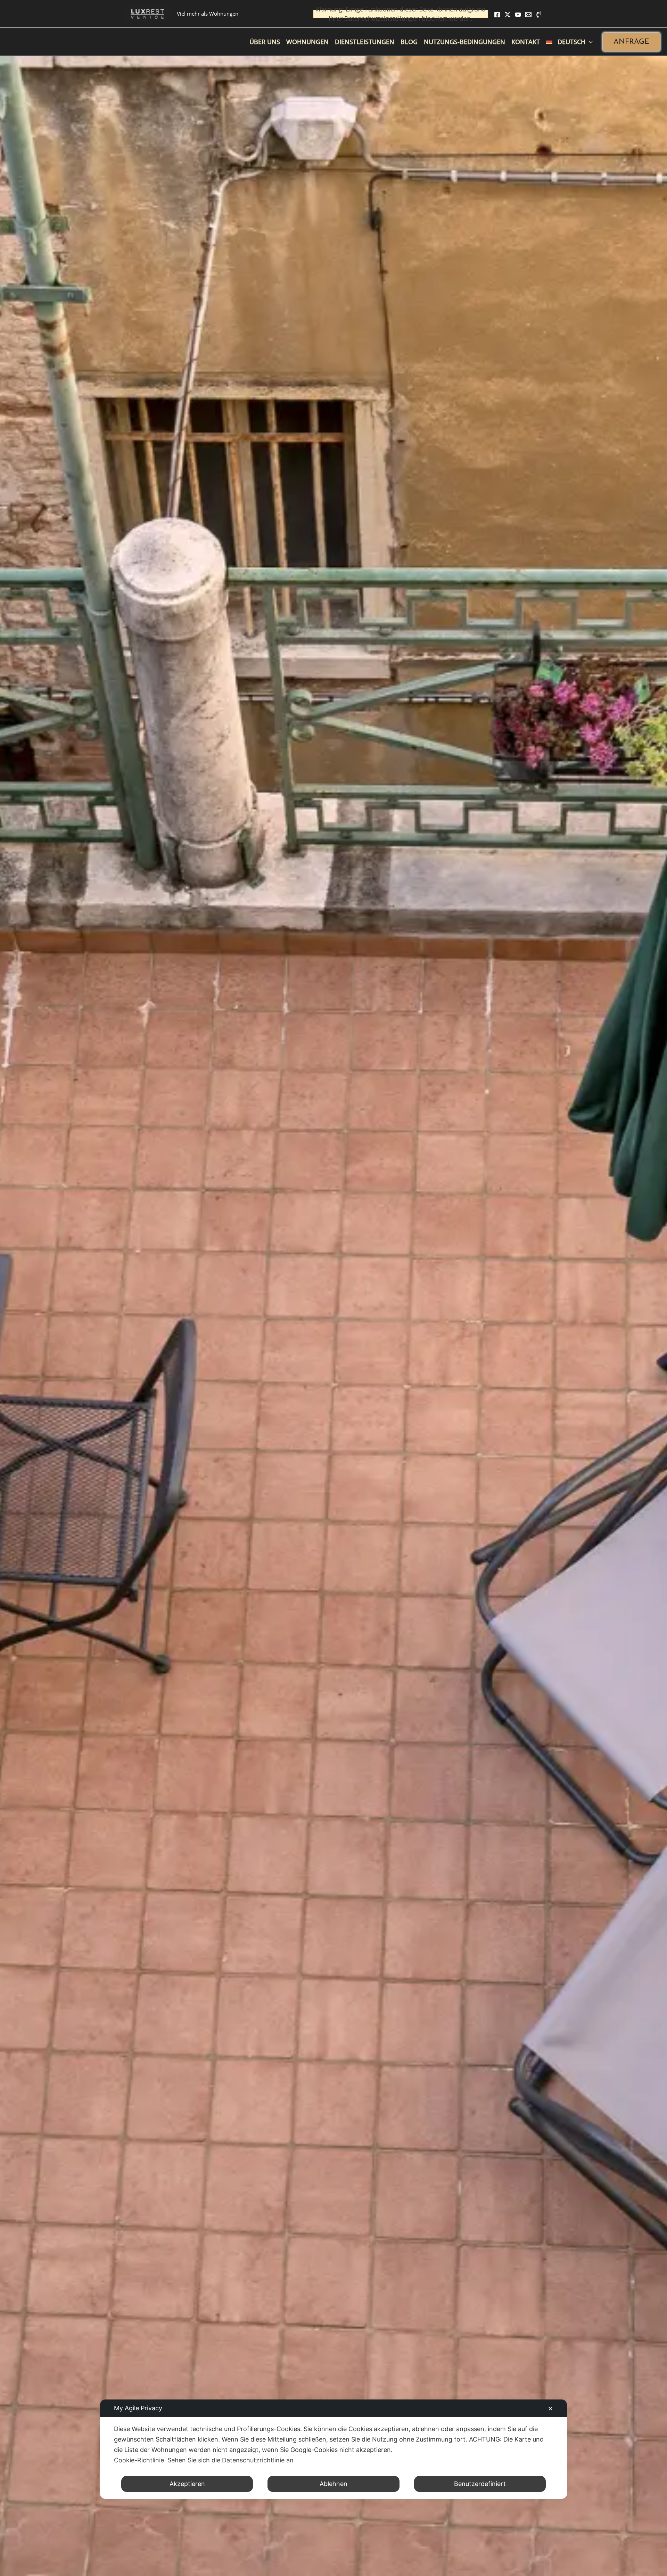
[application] (589, 42)
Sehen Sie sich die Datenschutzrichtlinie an (230, 2460)
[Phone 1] (539, 15)
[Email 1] (528, 15)
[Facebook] (497, 15)
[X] (508, 15)
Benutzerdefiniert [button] (480, 2484)
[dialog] (333, 2449)
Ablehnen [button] (333, 2484)
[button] (631, 42)
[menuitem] (569, 42)
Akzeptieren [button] (187, 2484)
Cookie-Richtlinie (139, 2460)
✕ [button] (550, 2409)
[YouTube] (518, 15)
